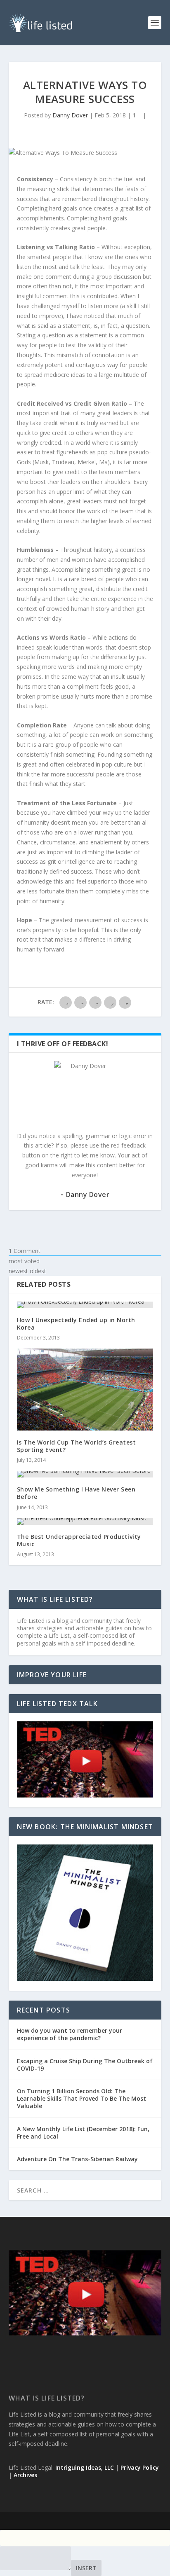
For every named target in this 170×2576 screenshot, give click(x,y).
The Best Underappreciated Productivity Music (79, 1540)
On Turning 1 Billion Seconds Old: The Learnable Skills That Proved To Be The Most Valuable (81, 2098)
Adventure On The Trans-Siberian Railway (77, 2159)
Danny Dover (70, 115)
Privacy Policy (140, 2467)
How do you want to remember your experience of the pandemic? (70, 2034)
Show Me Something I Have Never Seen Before (76, 1493)
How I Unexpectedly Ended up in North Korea (76, 1324)
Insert (86, 2568)
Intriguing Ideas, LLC (85, 2467)
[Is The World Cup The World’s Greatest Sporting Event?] (85, 1389)
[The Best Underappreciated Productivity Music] (85, 1522)
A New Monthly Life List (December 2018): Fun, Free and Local (83, 2133)
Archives (25, 2475)
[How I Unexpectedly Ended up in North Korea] (85, 1305)
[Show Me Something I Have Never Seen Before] (85, 1474)
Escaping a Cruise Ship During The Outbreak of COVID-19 (85, 2065)
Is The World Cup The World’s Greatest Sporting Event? (77, 1446)
